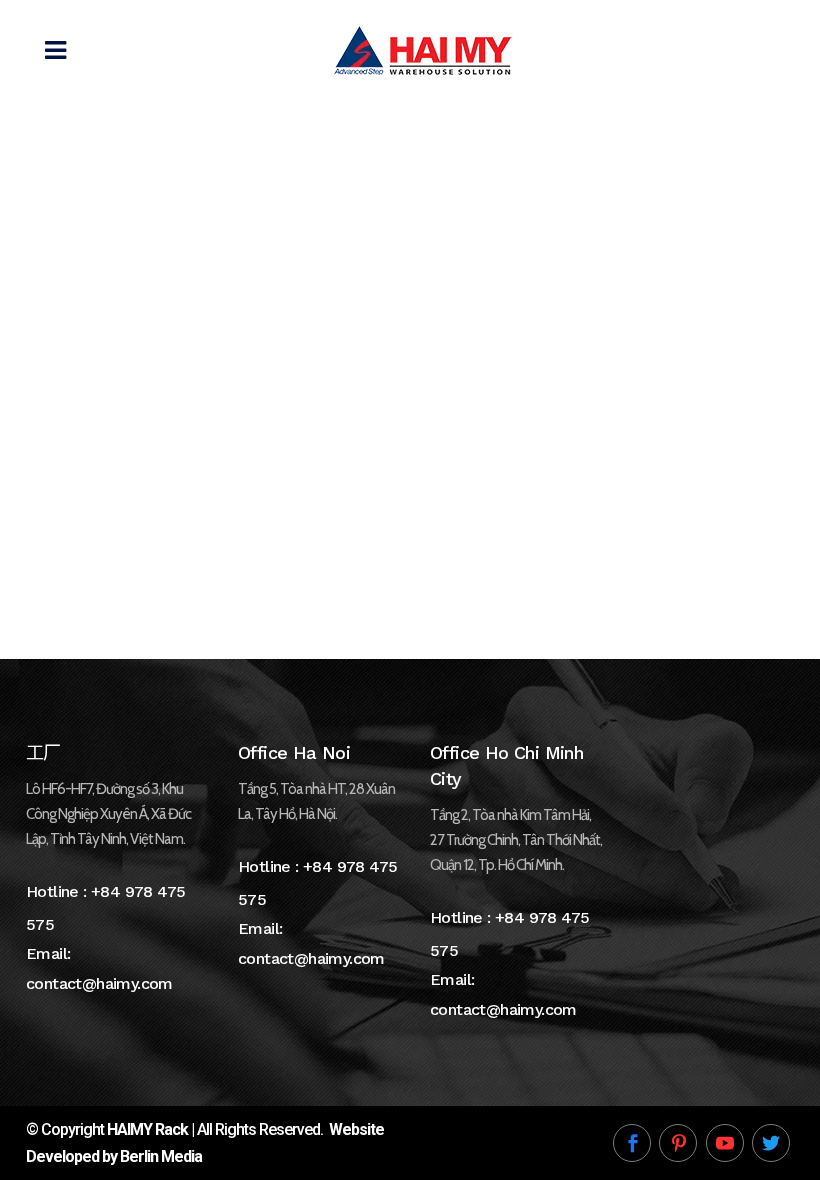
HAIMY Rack (147, 1129)
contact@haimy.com (99, 983)
